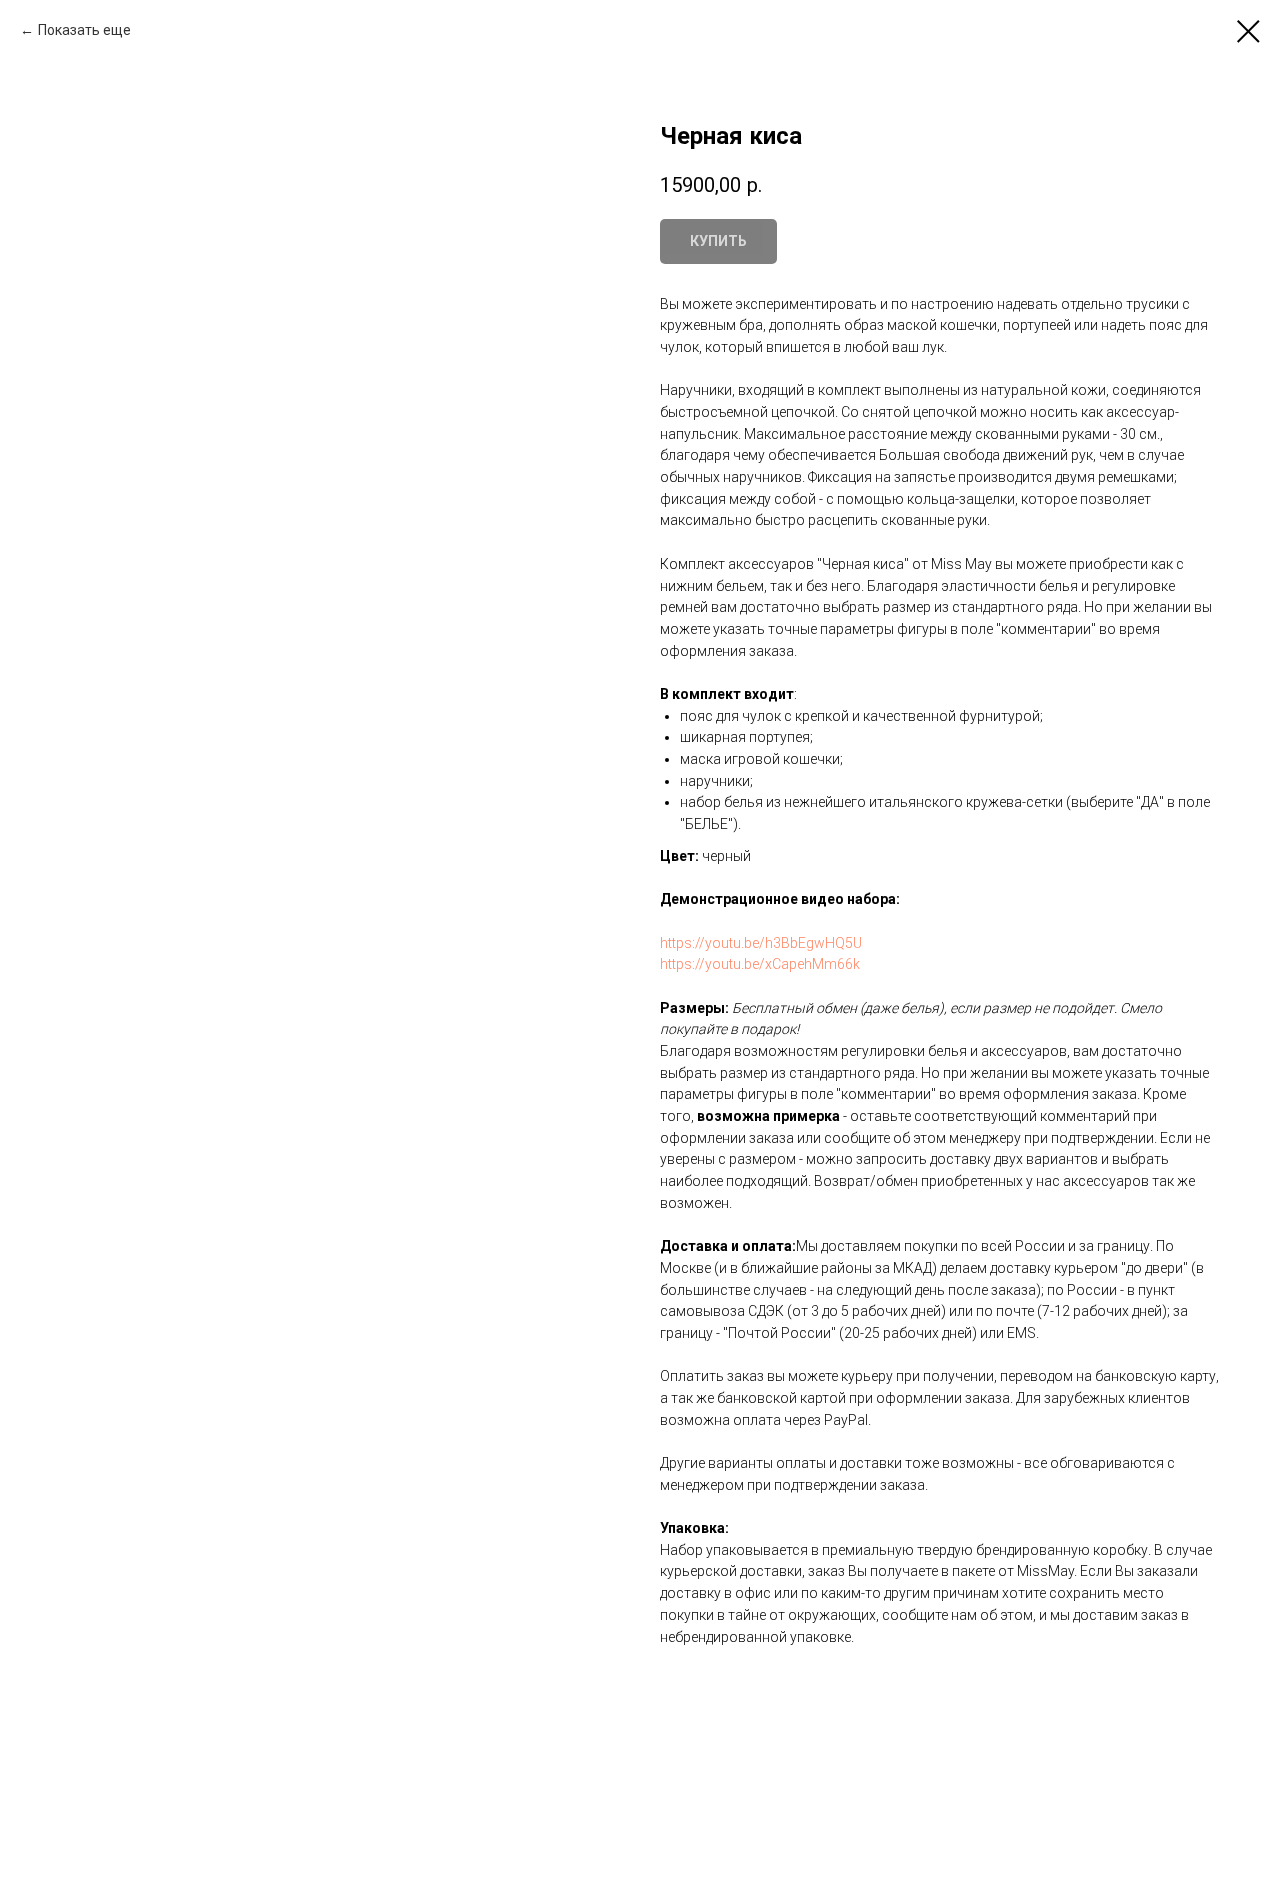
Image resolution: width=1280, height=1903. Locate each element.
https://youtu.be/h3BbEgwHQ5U (761, 943)
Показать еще (84, 30)
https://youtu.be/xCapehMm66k (760, 964)
